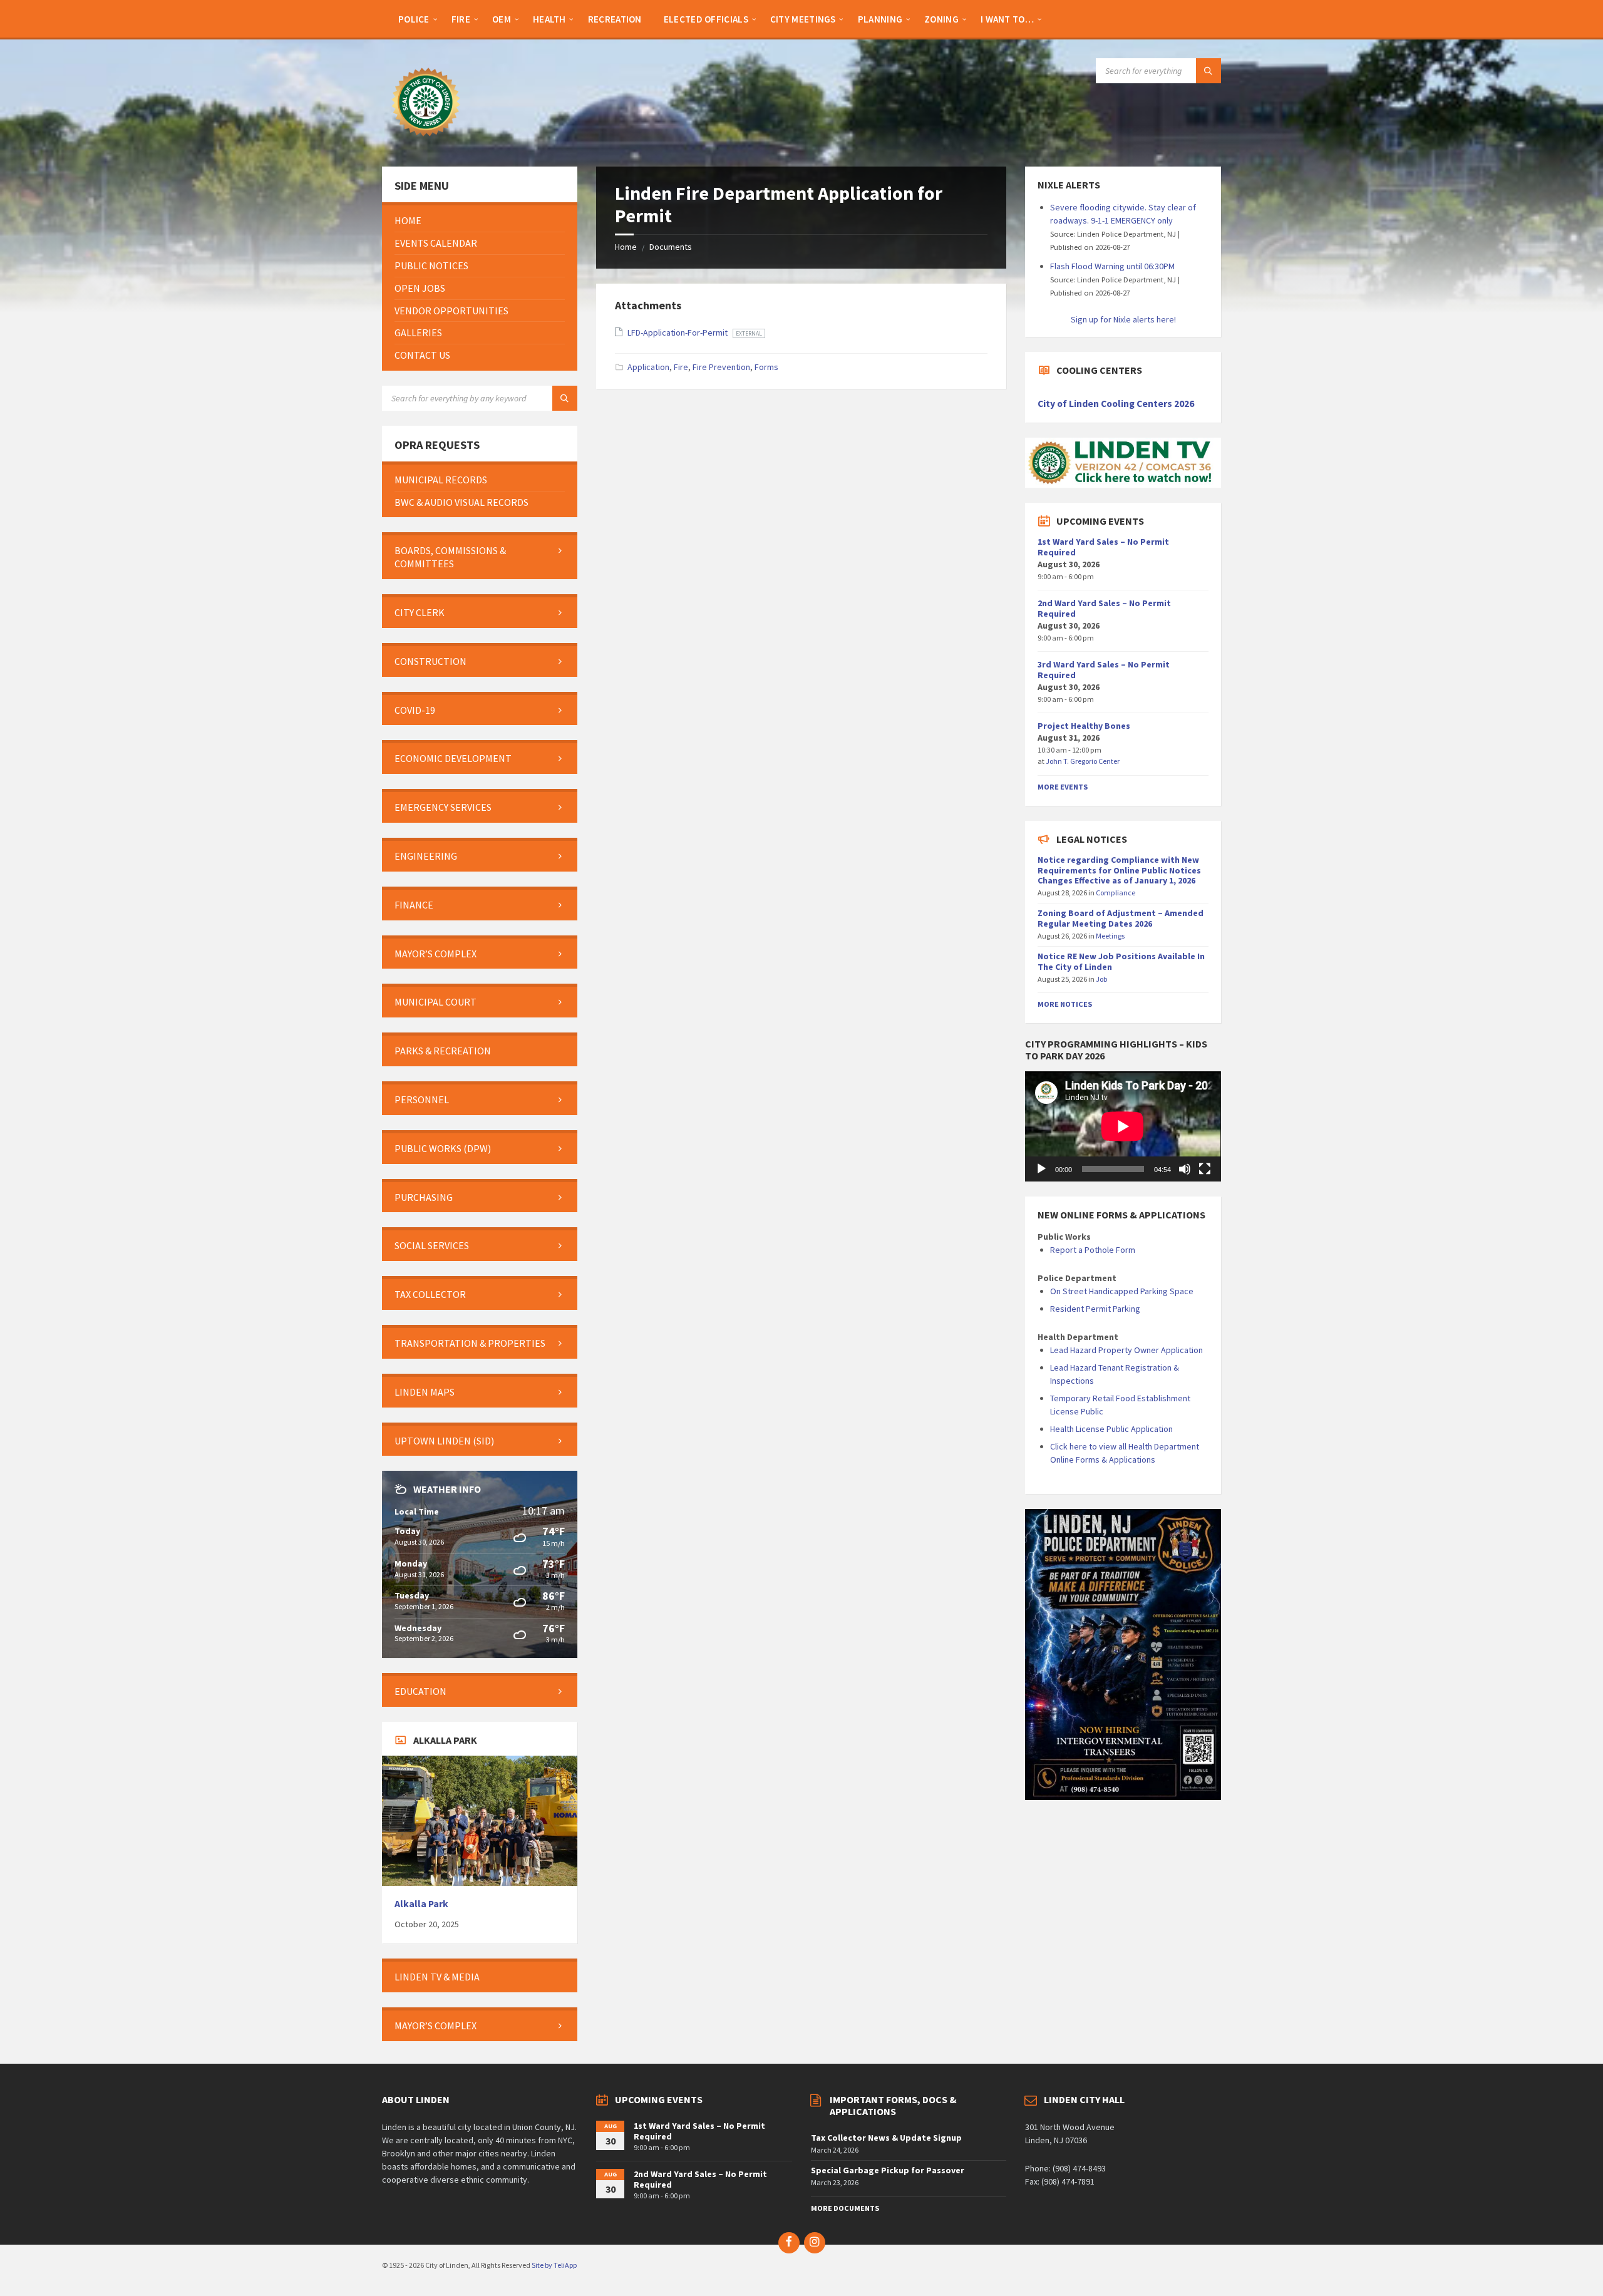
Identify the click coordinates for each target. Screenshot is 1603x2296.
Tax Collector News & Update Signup (886, 2138)
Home (626, 247)
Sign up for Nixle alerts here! (1123, 319)
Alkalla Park (421, 1904)
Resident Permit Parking (1095, 1309)
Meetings (1110, 936)
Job (1102, 979)
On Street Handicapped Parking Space (1122, 1291)
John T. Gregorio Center (1083, 761)
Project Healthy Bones (1084, 726)
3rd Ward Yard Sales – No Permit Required (1104, 670)
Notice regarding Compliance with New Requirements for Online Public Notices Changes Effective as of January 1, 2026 (1119, 870)
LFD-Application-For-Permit (678, 332)
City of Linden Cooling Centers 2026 (1116, 404)
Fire (681, 367)
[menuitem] (414, 19)
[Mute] (1185, 1169)
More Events (1063, 787)
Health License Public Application (1111, 1429)
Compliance (1116, 893)
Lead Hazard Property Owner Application (1126, 1350)
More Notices (1065, 1004)
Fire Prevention (721, 367)
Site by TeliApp (554, 2265)
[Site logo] (426, 142)
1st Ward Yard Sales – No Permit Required (1103, 547)
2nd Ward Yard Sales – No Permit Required (1104, 608)
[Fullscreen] (1205, 1169)
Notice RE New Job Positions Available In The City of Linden (1121, 961)
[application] (1123, 1126)
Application (648, 367)
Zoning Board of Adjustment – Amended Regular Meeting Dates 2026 (1121, 918)
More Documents (845, 2208)
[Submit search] (1209, 71)
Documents (671, 247)
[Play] (1041, 1169)
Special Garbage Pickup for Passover (888, 2170)
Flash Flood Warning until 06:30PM (1112, 266)
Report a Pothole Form (1093, 1250)
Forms (766, 367)
